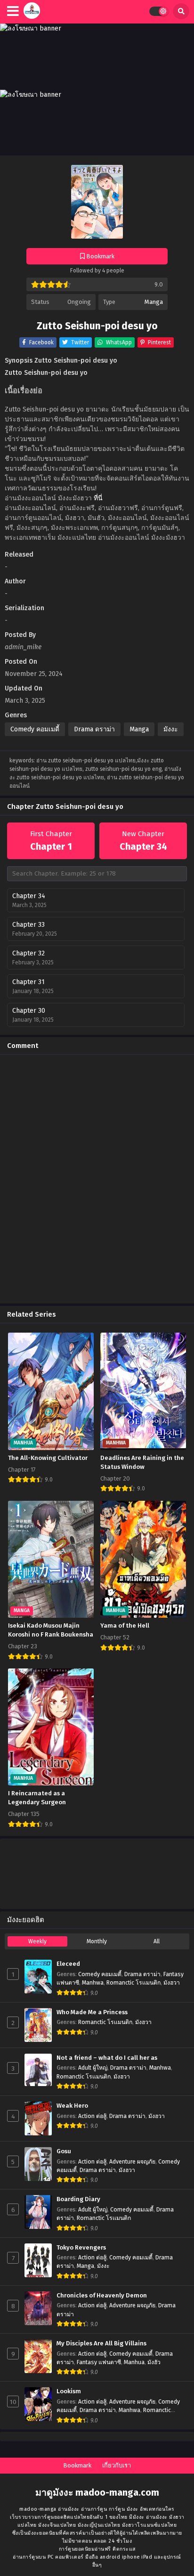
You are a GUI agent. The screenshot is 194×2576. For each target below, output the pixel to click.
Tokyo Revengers (81, 2248)
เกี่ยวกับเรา (117, 2465)
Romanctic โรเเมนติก (133, 1983)
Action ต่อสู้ (92, 2116)
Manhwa (93, 1983)
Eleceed (68, 1964)
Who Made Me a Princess (92, 2012)
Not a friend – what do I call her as (107, 2058)
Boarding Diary (78, 2199)
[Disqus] (97, 1179)
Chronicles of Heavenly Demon (102, 2296)
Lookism (69, 2391)
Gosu (64, 2151)
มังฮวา (172, 1983)
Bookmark (77, 2465)
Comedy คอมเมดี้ (35, 729)
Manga (154, 302)
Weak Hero (72, 2106)
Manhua (134, 2362)
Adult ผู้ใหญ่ (93, 2068)
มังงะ (171, 729)
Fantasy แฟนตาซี (99, 2362)
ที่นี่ (98, 498)
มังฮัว (154, 2362)
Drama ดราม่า (94, 729)
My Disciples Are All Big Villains (101, 2343)
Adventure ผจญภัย (132, 2162)
